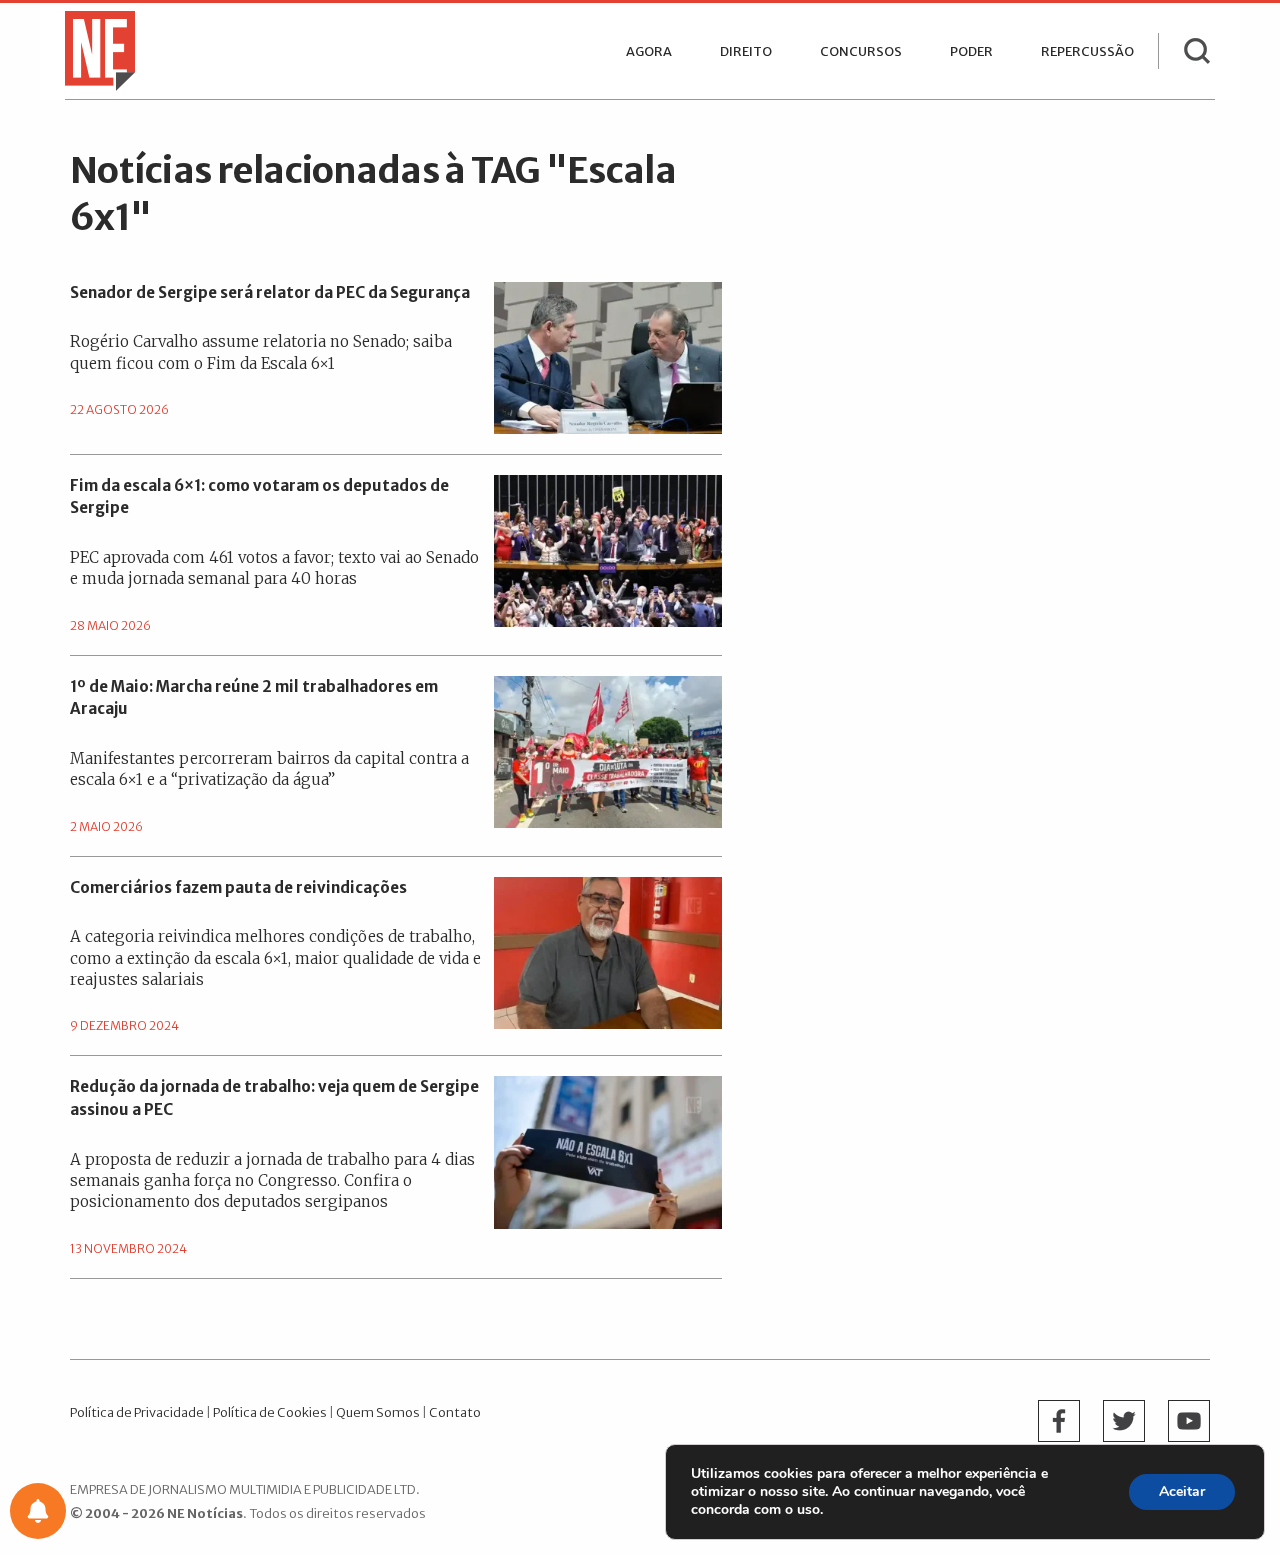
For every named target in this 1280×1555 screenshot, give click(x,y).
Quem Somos (378, 1412)
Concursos (861, 51)
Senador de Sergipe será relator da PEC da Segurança (270, 292)
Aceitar (1182, 1491)
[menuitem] (649, 51)
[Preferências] (38, 1511)
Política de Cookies (270, 1412)
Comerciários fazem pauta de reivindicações (238, 887)
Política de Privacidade (137, 1412)
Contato (455, 1412)
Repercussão (1087, 51)
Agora (649, 51)
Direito (746, 51)
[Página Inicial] (95, 49)
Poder (971, 51)
